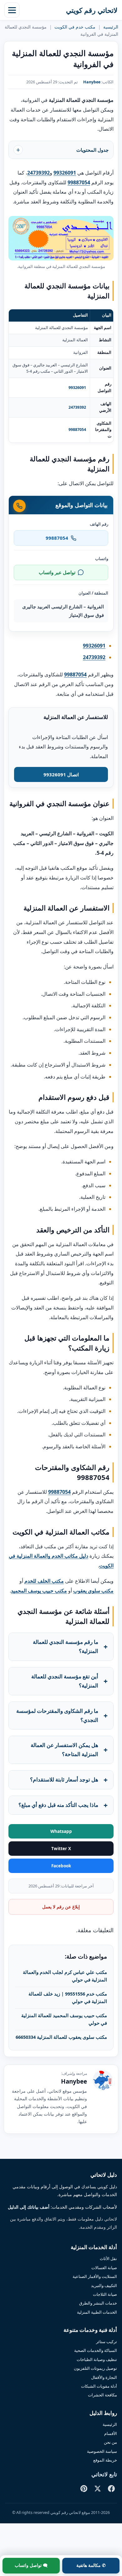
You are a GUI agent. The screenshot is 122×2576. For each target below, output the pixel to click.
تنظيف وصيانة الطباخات (97, 2359)
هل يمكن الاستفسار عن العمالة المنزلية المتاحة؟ (64, 1750)
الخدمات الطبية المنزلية (97, 2312)
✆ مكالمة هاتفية (91, 2565)
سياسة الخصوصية (102, 2451)
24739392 (77, 407)
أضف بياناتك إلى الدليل (29, 2207)
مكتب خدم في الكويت (75, 27)
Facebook (61, 1866)
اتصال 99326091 (61, 774)
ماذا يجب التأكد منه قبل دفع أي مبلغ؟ (58, 1805)
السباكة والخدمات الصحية (96, 2350)
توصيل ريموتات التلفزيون (95, 2368)
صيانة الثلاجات (105, 2294)
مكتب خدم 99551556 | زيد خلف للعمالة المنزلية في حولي (68, 1997)
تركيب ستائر (107, 2342)
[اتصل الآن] (19, 506)
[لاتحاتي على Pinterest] (84, 2489)
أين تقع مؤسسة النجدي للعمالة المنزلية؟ (65, 1681)
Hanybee (92, 82)
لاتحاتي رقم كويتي (92, 10)
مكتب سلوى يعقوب (93, 1591)
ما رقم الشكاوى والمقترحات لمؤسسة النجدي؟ (57, 1715)
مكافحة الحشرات (102, 2395)
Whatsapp (61, 1831)
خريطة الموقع (105, 2460)
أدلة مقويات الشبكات (99, 2386)
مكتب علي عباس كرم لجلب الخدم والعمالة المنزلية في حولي (65, 1976)
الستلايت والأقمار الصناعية (95, 2276)
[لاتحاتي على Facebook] (111, 2489)
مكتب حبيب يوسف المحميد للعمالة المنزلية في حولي (64, 2019)
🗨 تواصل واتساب (31, 2565)
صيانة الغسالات (104, 2268)
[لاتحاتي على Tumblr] (70, 2489)
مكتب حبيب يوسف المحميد (39, 1591)
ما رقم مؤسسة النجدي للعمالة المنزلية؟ (66, 1646)
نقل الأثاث (108, 2259)
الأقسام (111, 2433)
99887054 (77, 430)
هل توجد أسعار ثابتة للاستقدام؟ (64, 1779)
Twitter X (61, 1849)
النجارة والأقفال (104, 2377)
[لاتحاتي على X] (98, 2489)
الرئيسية (111, 27)
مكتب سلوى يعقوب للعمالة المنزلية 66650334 (61, 2037)
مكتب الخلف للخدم (44, 1581)
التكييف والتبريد (104, 2285)
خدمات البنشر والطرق (98, 2303)
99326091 (77, 388)
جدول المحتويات (92, 150)
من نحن (110, 2442)
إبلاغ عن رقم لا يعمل (61, 1907)
